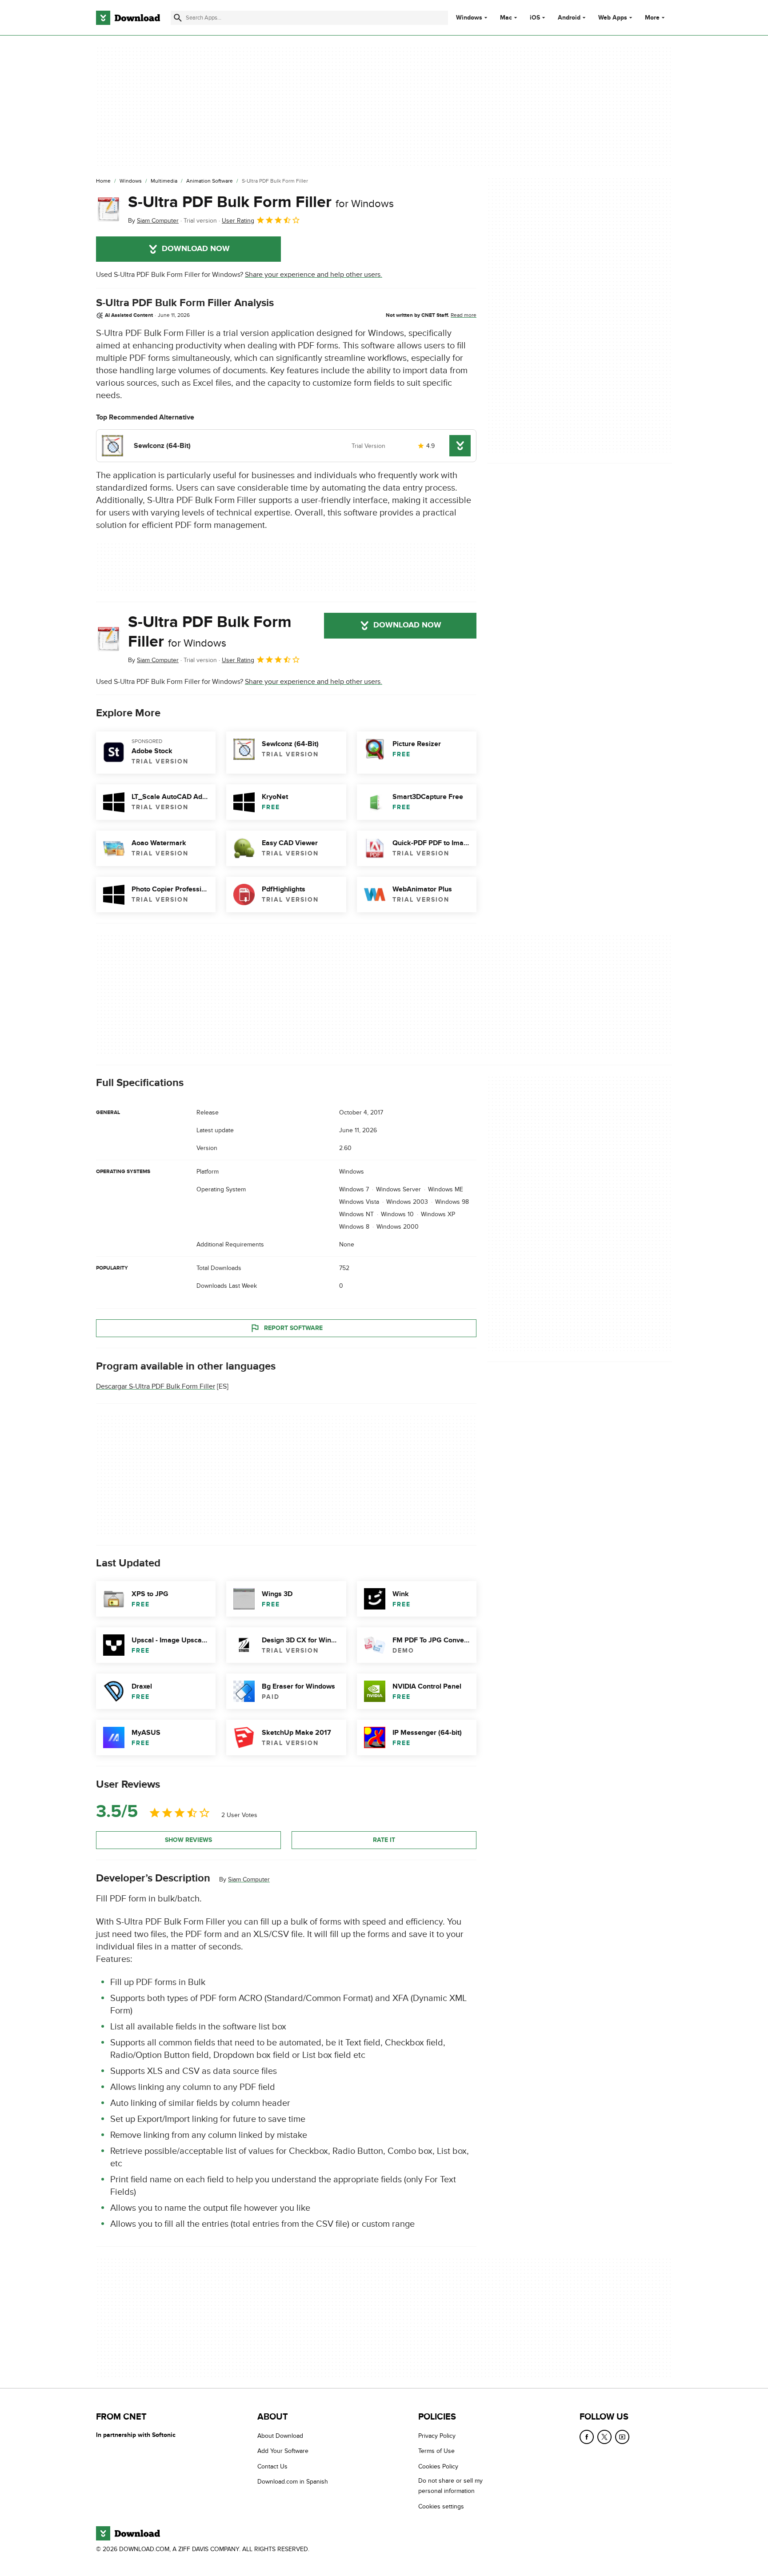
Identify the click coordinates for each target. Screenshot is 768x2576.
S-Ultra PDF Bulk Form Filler (261, 202)
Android (569, 18)
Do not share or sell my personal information (450, 2486)
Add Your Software (283, 2451)
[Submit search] (178, 18)
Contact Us (272, 2466)
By (153, 221)
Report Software (293, 1328)
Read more (464, 315)
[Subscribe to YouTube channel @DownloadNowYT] (622, 2437)
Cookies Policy (438, 2466)
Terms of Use (436, 2451)
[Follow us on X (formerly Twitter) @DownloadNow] (604, 2437)
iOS (535, 18)
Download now (196, 249)
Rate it (384, 1840)
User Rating (238, 221)
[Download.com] (128, 18)
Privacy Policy (437, 2436)
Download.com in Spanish (293, 2482)
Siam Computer (249, 1879)
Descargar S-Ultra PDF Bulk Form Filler (156, 1386)
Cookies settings (441, 2506)
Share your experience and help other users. (314, 275)
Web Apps (613, 18)
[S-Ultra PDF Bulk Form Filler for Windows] (108, 209)
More (652, 18)
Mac (506, 18)
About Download (280, 2436)
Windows (469, 18)
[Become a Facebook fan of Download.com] (587, 2437)
